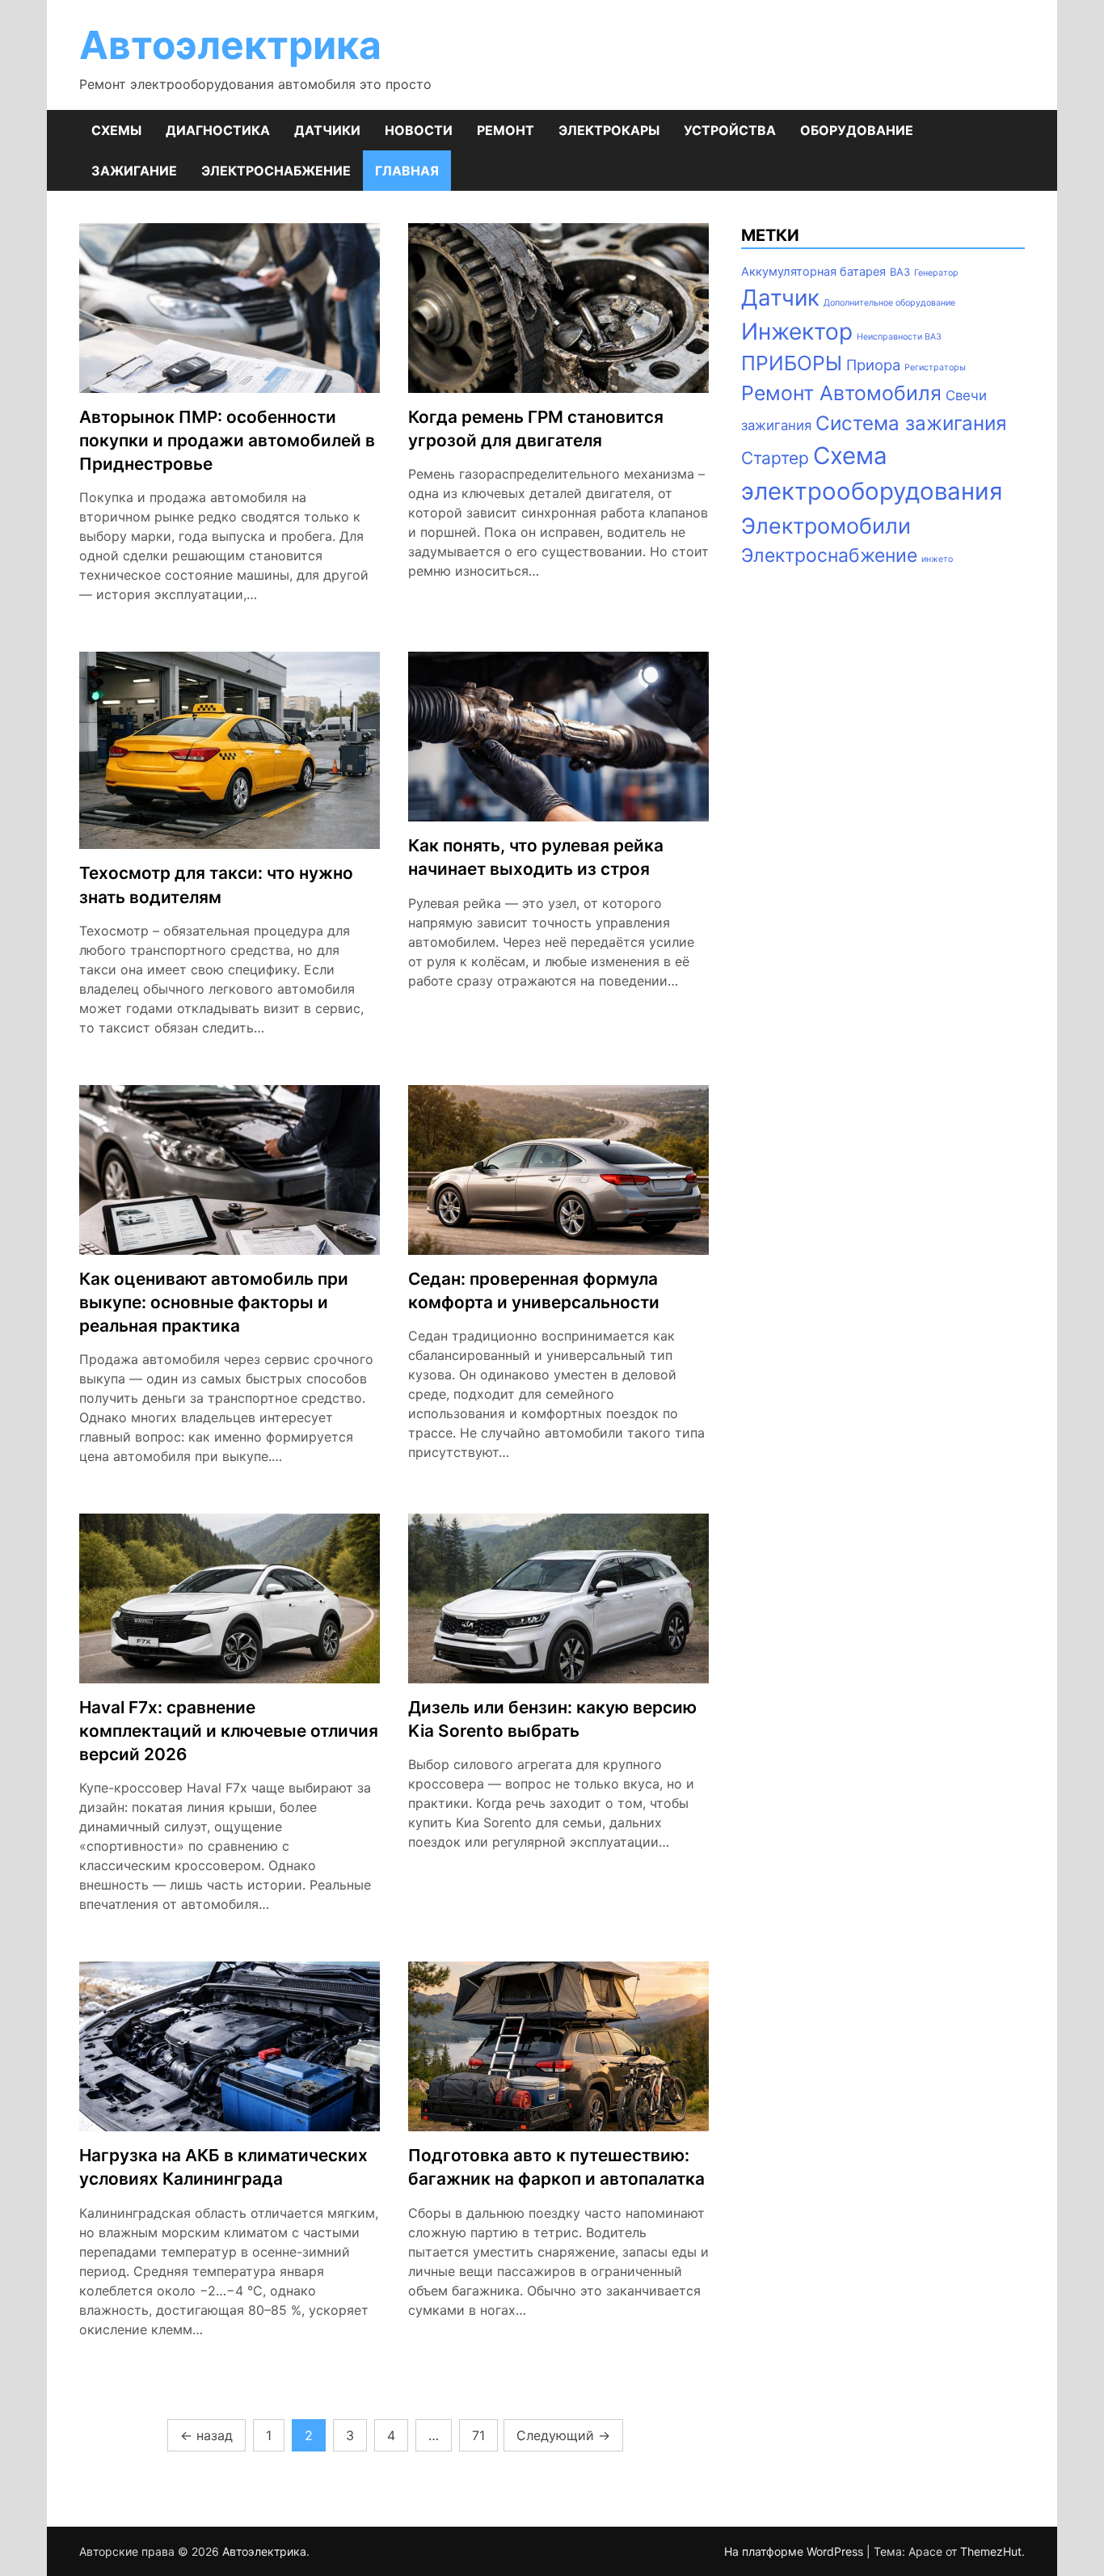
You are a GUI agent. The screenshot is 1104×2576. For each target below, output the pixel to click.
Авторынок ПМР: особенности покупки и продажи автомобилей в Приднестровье (227, 440)
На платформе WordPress (795, 2551)
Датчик (780, 298)
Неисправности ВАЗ (899, 337)
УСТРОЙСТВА (730, 130)
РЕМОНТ (506, 130)
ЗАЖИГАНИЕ (134, 171)
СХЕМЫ (116, 130)
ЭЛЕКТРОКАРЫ (609, 130)
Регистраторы (935, 367)
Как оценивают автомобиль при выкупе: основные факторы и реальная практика (214, 1302)
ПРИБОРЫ (792, 363)
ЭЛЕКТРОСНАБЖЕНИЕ (276, 171)
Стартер (775, 458)
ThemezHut (991, 2551)
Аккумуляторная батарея (813, 272)
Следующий (563, 2435)
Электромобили (826, 526)
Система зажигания (911, 423)
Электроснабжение (829, 555)
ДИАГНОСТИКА (218, 130)
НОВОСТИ (419, 130)
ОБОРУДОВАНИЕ (857, 130)
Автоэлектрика (230, 45)
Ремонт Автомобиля (841, 393)
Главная (407, 171)
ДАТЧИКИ (327, 130)
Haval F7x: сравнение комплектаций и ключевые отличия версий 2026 (229, 1731)
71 (478, 2435)
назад (206, 2435)
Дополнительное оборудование (889, 303)
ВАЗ (900, 272)
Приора (873, 365)
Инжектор (797, 332)
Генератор (936, 273)
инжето (937, 559)
